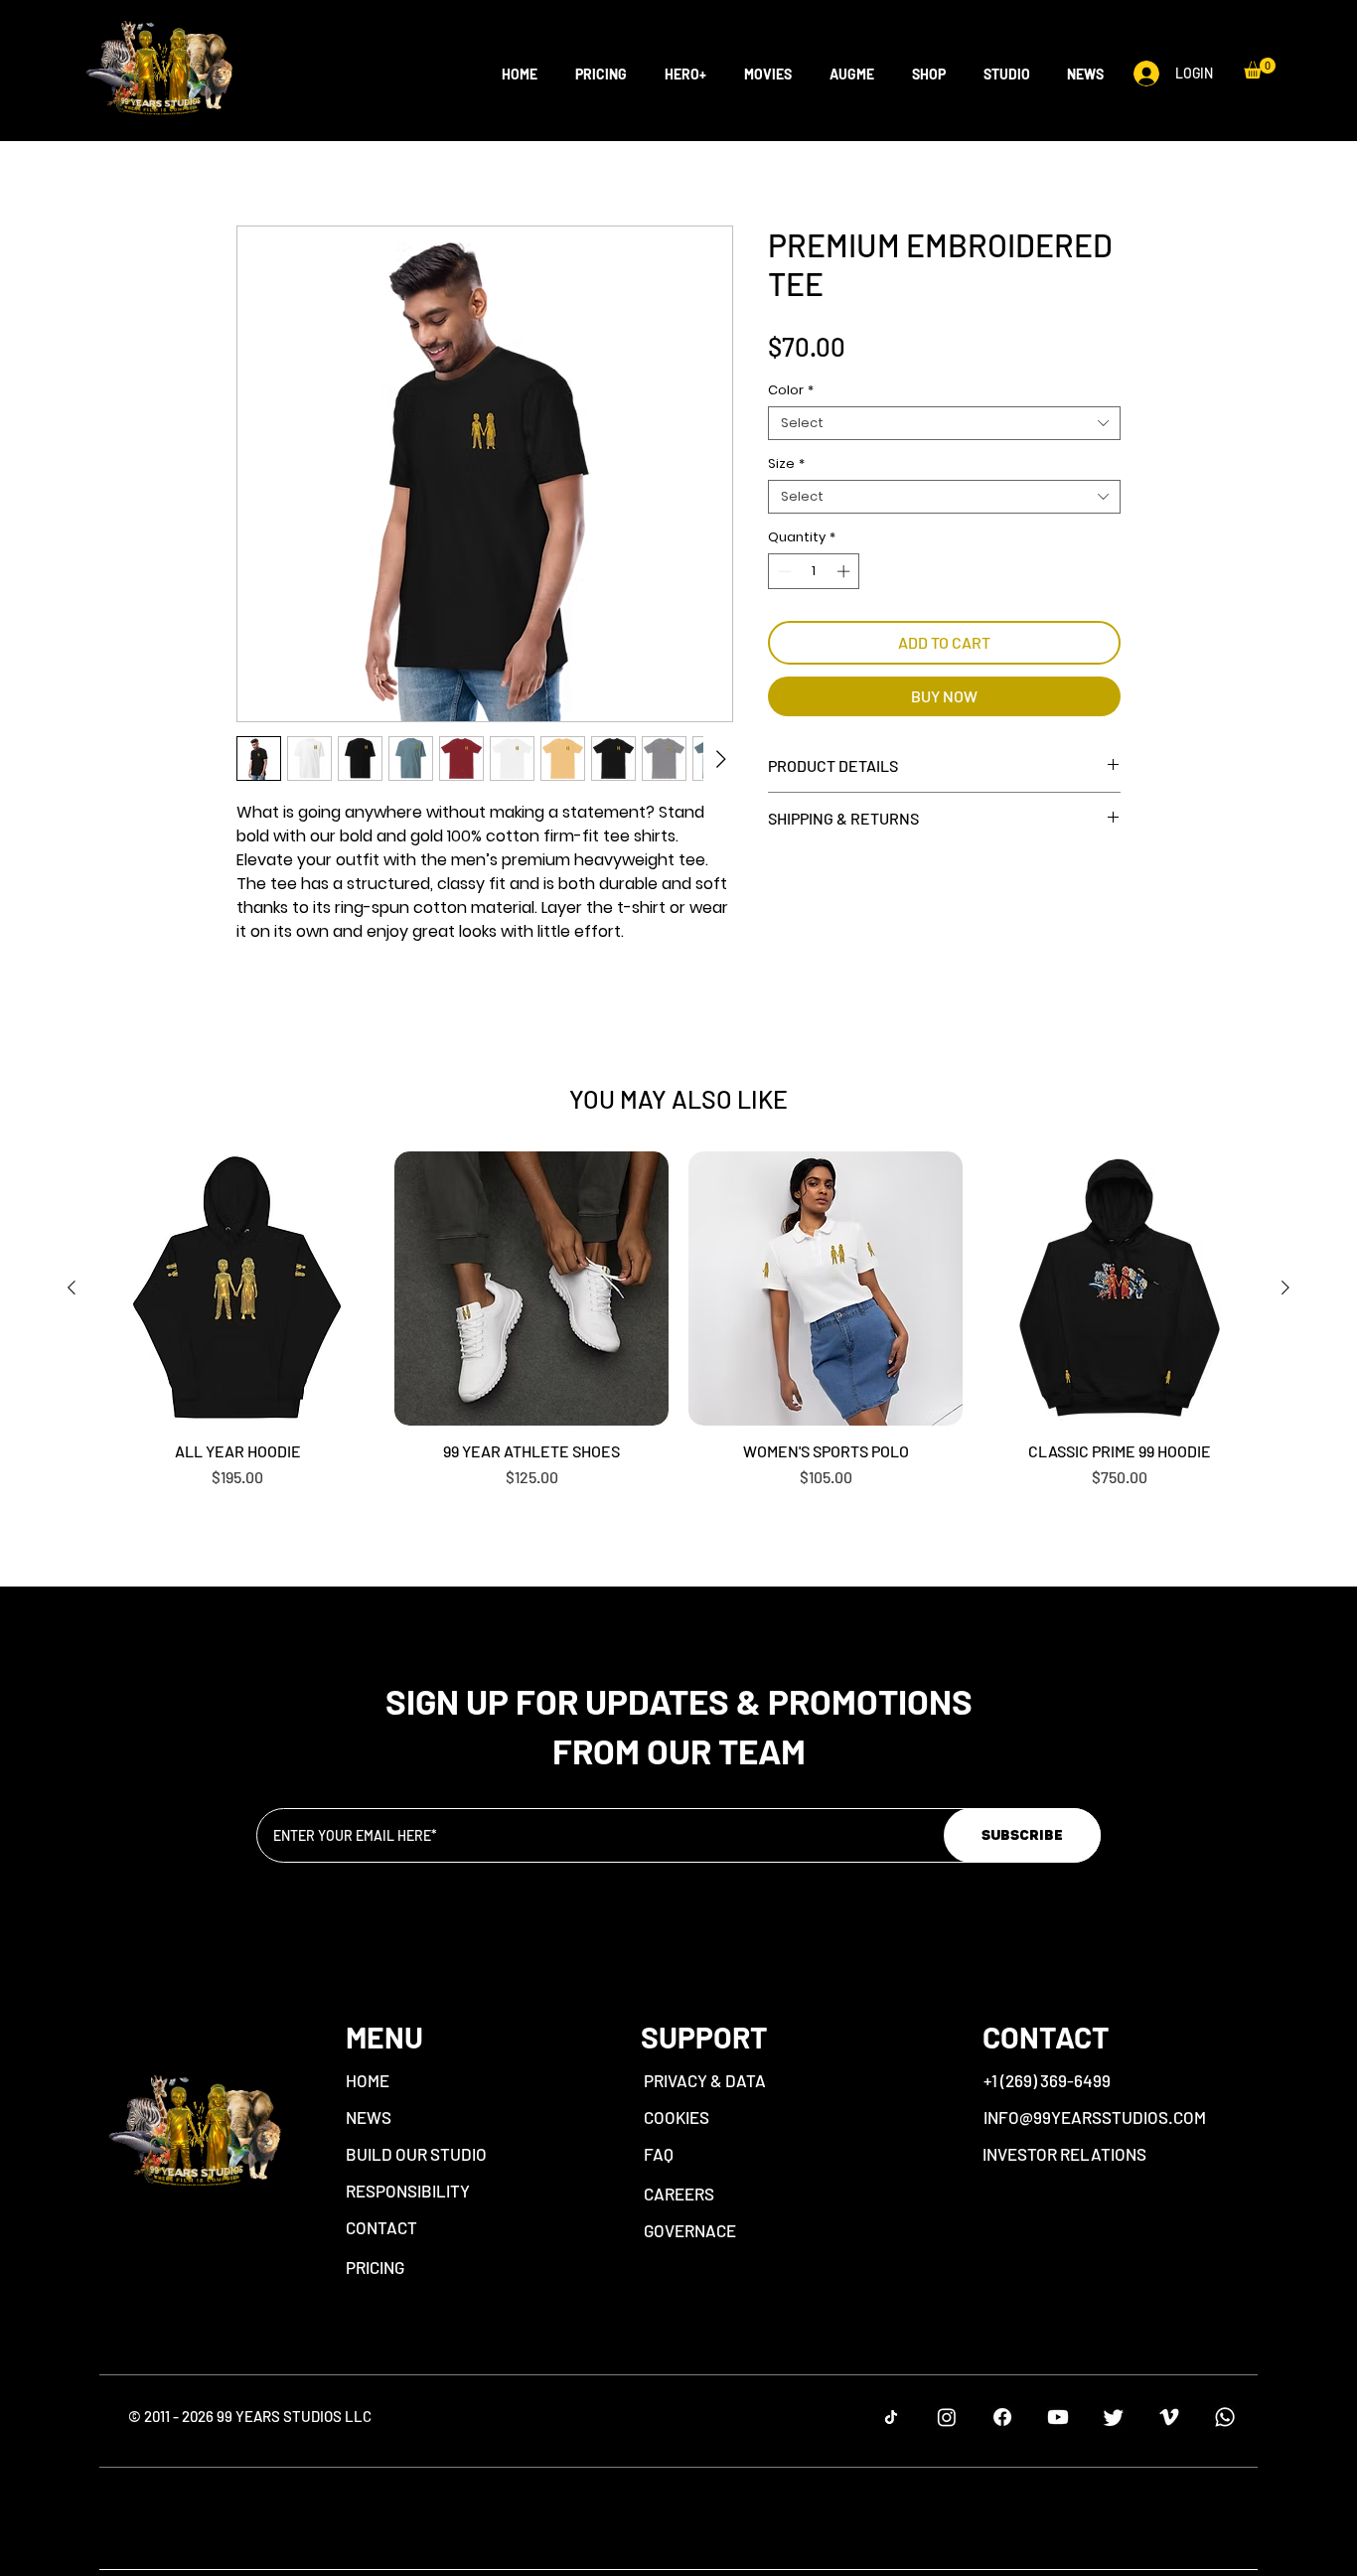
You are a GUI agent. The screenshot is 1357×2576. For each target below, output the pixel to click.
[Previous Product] (72, 1288)
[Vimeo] (1169, 2417)
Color (791, 442)
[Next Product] (1285, 1288)
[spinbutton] (814, 623)
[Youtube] (1058, 2417)
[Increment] (845, 623)
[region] (481, 2091)
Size (786, 516)
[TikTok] (891, 2417)
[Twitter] (1114, 2417)
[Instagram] (947, 2417)
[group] (678, 1320)
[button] (925, 75)
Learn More (923, 404)
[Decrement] (783, 623)
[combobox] (944, 475)
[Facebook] (1002, 2417)
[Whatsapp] (1225, 2417)
